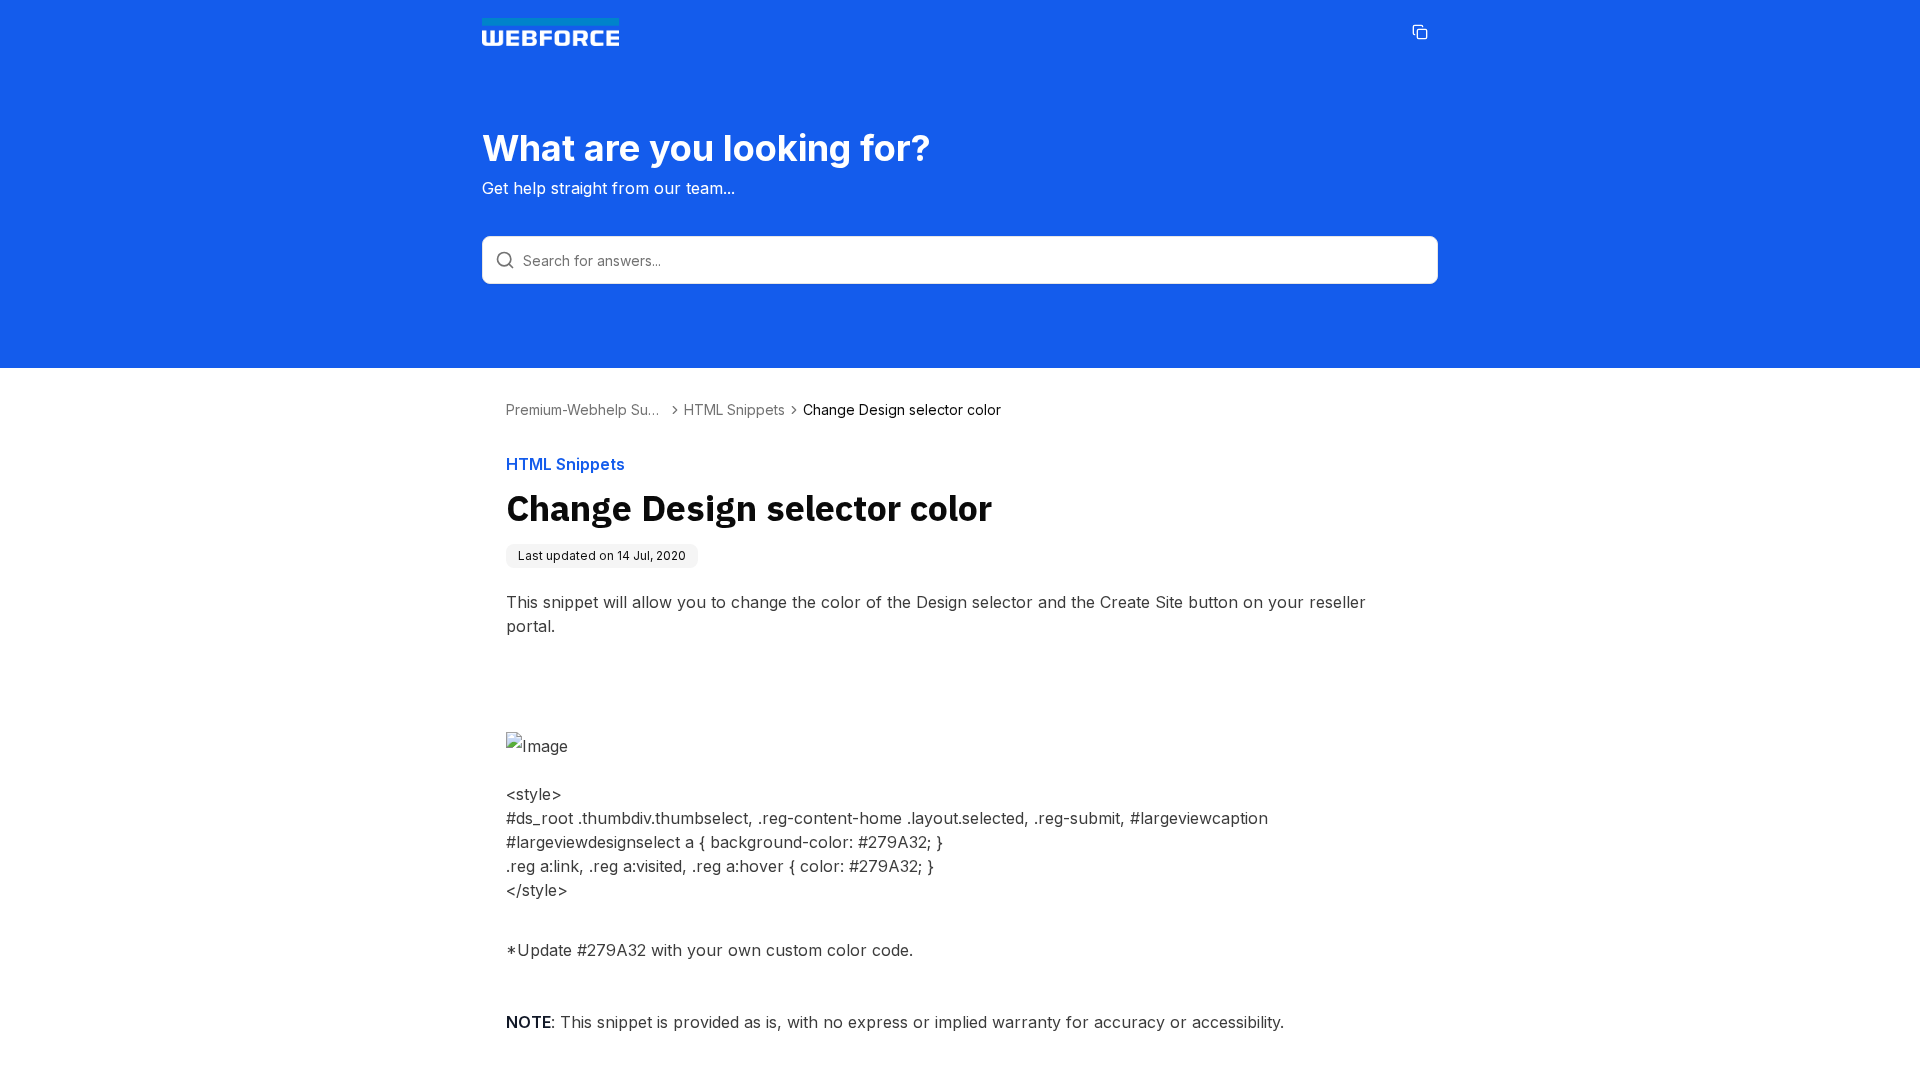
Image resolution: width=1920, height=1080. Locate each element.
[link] (902, 410)
